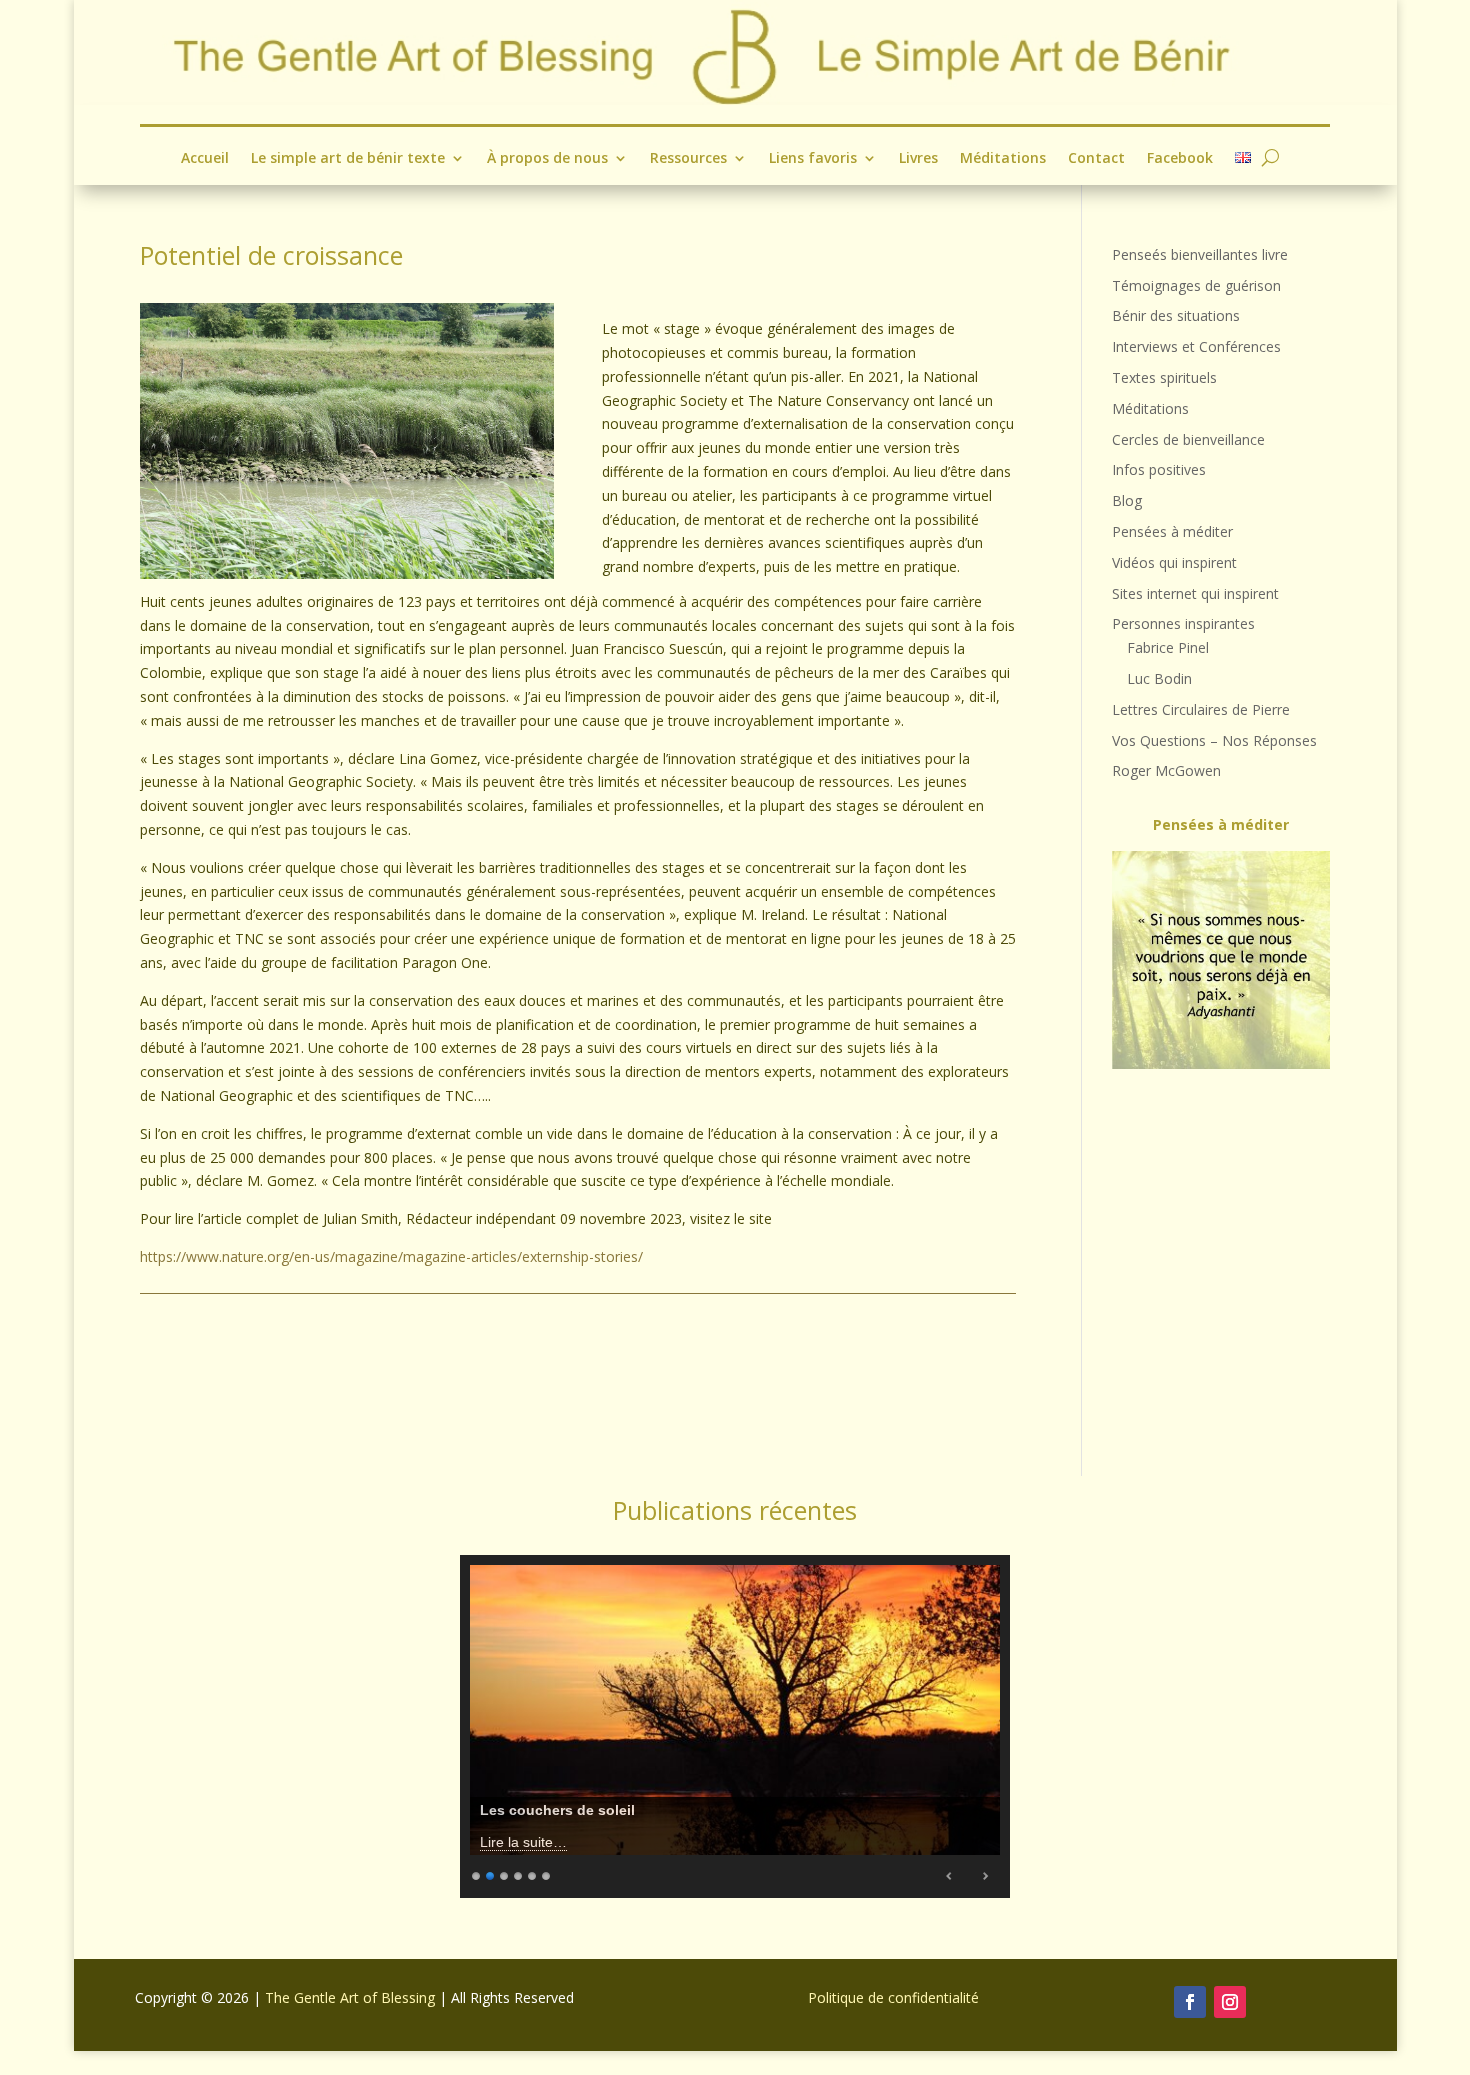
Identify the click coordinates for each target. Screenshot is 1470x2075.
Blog (1127, 500)
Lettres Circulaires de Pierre (1201, 709)
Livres (918, 159)
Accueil (205, 159)
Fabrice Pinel (1168, 647)
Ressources (688, 159)
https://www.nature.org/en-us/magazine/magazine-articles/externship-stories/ (391, 1256)
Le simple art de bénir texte (348, 159)
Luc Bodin (1159, 678)
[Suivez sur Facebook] (1190, 2002)
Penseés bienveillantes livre (1200, 254)
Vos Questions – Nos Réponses (1214, 740)
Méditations (1003, 159)
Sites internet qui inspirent (1195, 593)
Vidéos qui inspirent (1174, 562)
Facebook (1180, 159)
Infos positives (1159, 469)
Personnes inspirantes (1183, 623)
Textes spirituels (1164, 377)
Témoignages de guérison (1196, 285)
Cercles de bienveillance (1188, 439)
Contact (1096, 159)
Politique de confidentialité (893, 1997)
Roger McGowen (1166, 770)
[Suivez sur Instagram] (1230, 2002)
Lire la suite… (523, 1842)
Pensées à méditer (1172, 531)
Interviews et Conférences (1196, 346)
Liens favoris (813, 159)
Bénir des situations (1176, 315)
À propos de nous (547, 159)
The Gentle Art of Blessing (350, 1997)
